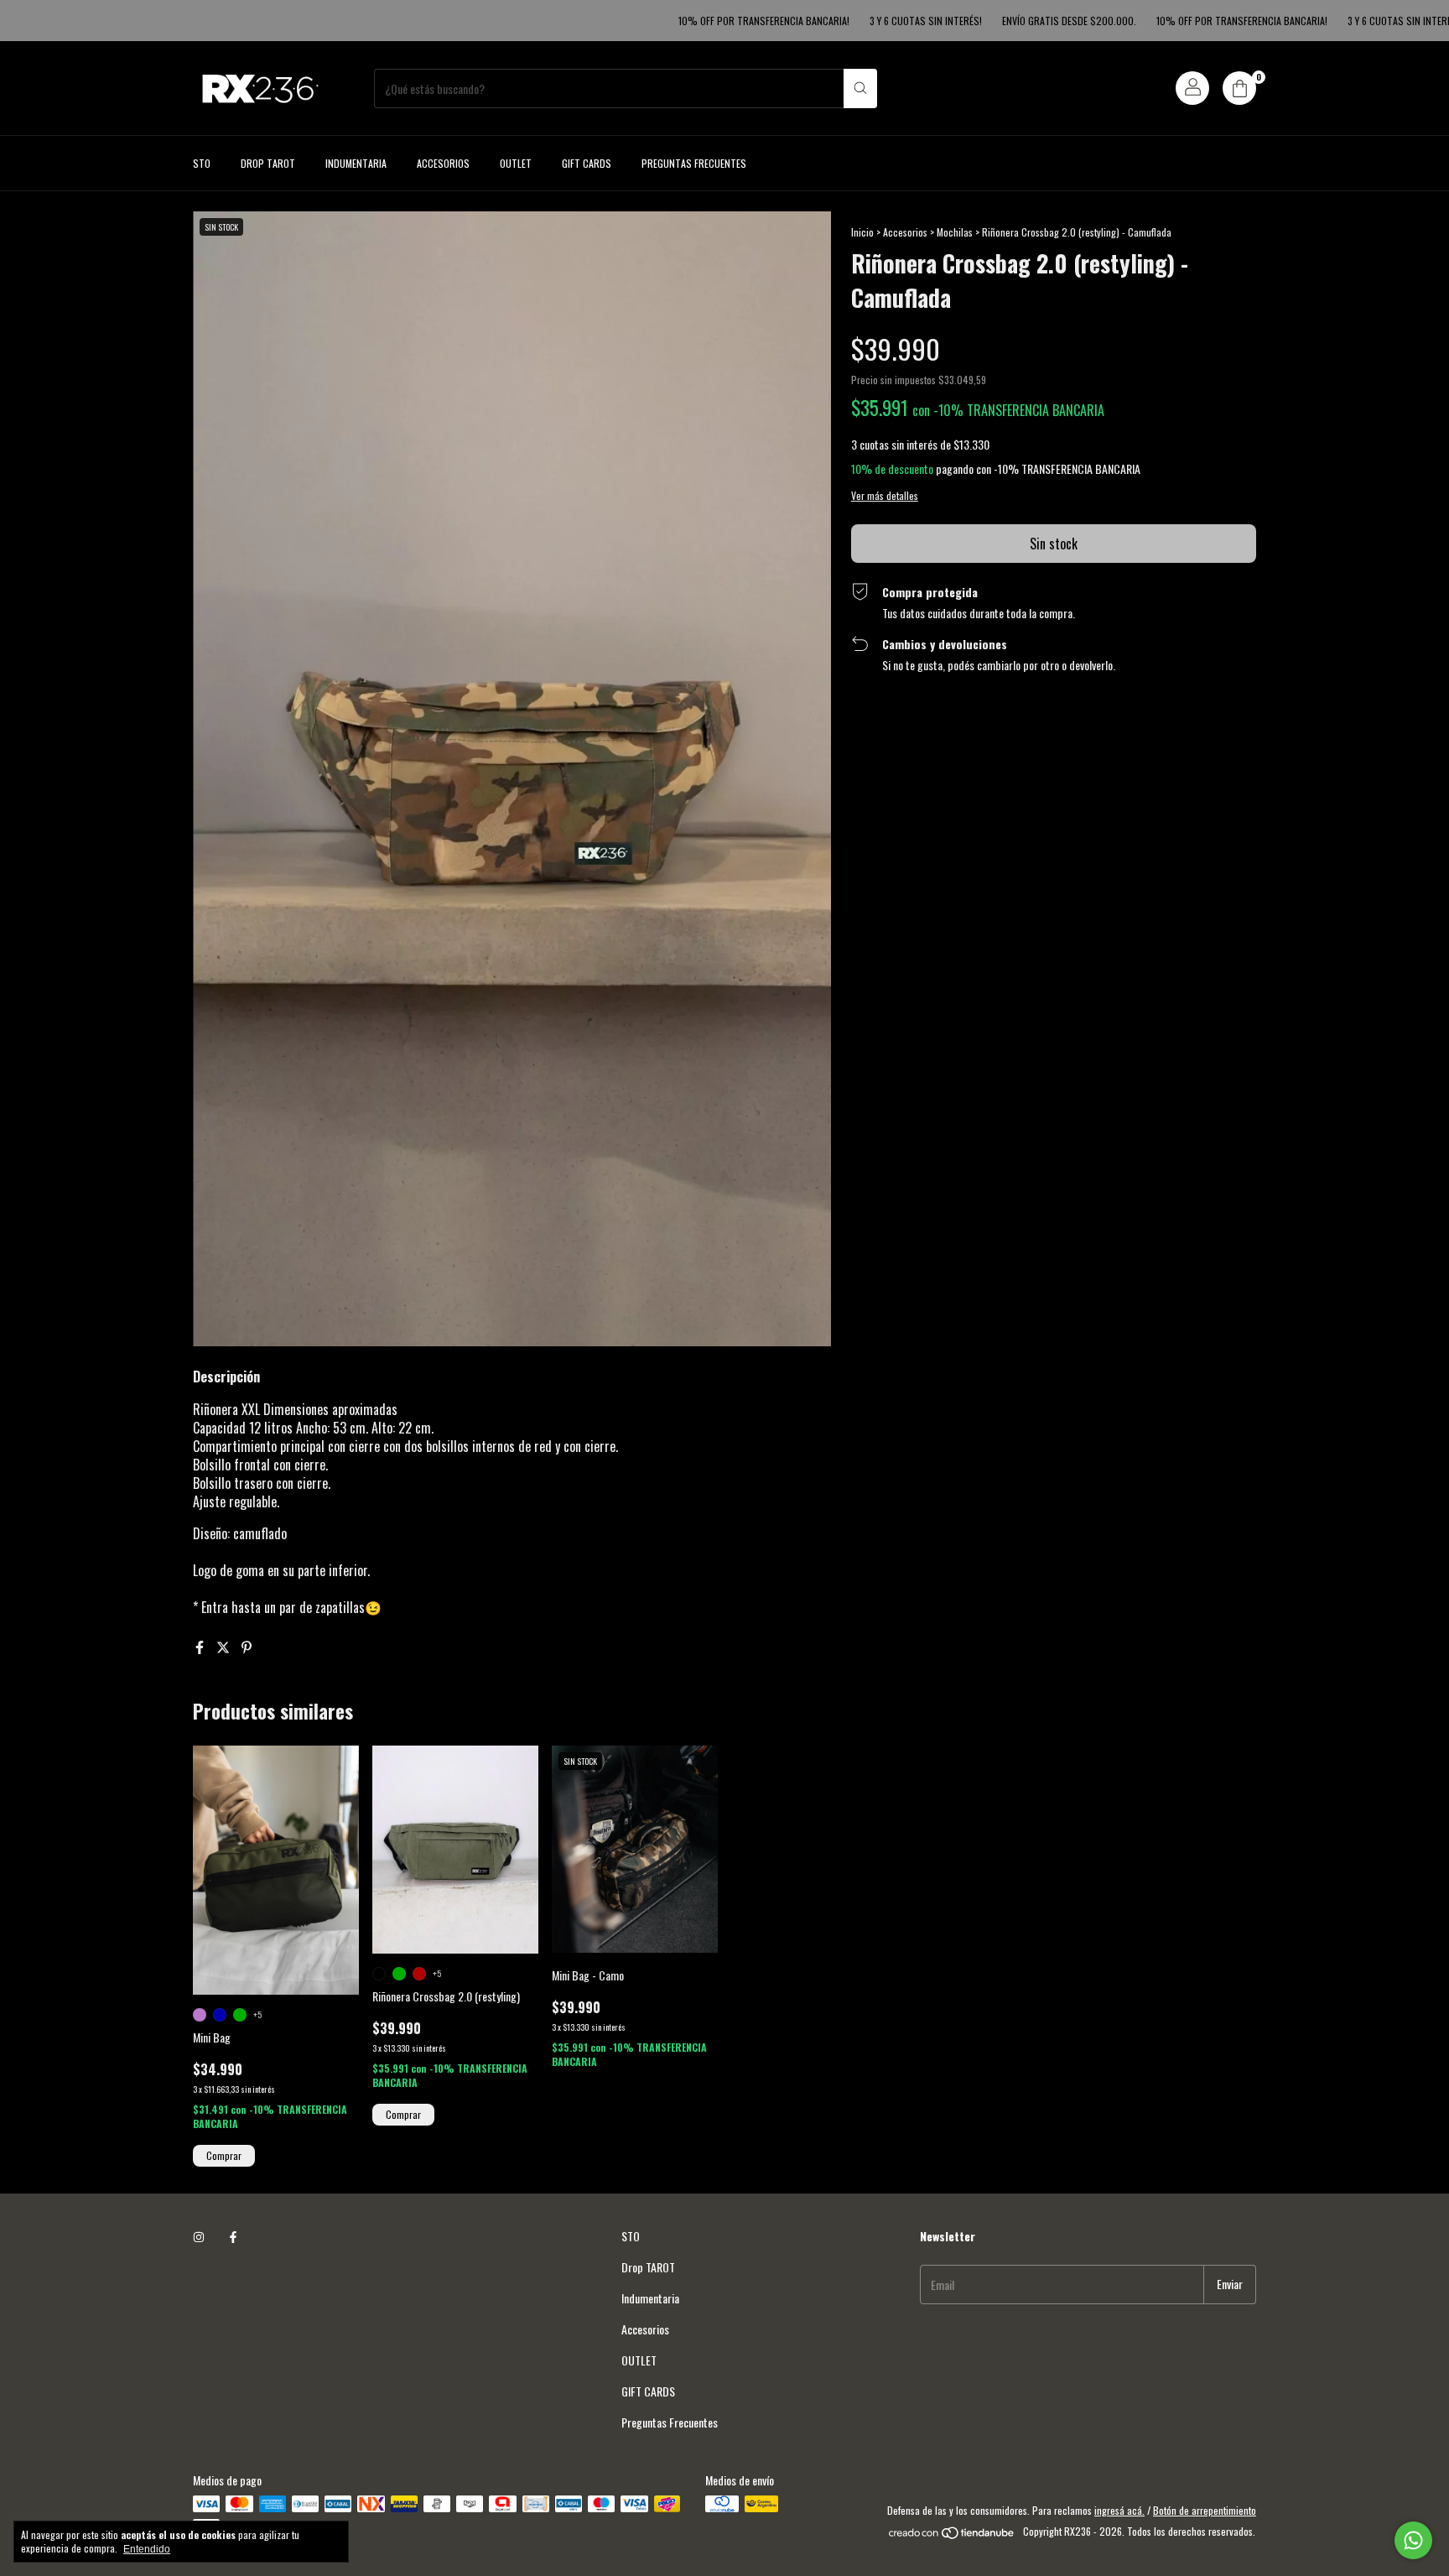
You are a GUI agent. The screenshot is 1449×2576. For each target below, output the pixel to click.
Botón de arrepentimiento (1205, 2510)
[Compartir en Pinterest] (247, 1647)
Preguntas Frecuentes (694, 163)
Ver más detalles (885, 495)
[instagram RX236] (199, 2236)
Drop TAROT (268, 163)
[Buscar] (860, 88)
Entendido (147, 2549)
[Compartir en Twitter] (225, 1647)
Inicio (862, 232)
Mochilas (955, 232)
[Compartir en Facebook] (201, 1647)
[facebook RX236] (233, 2236)
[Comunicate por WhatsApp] (1413, 2540)
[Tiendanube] (952, 2535)
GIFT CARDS (587, 163)
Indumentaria (356, 163)
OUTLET (516, 163)
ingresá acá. (1119, 2510)
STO (202, 163)
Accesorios (443, 163)
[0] (1239, 88)
